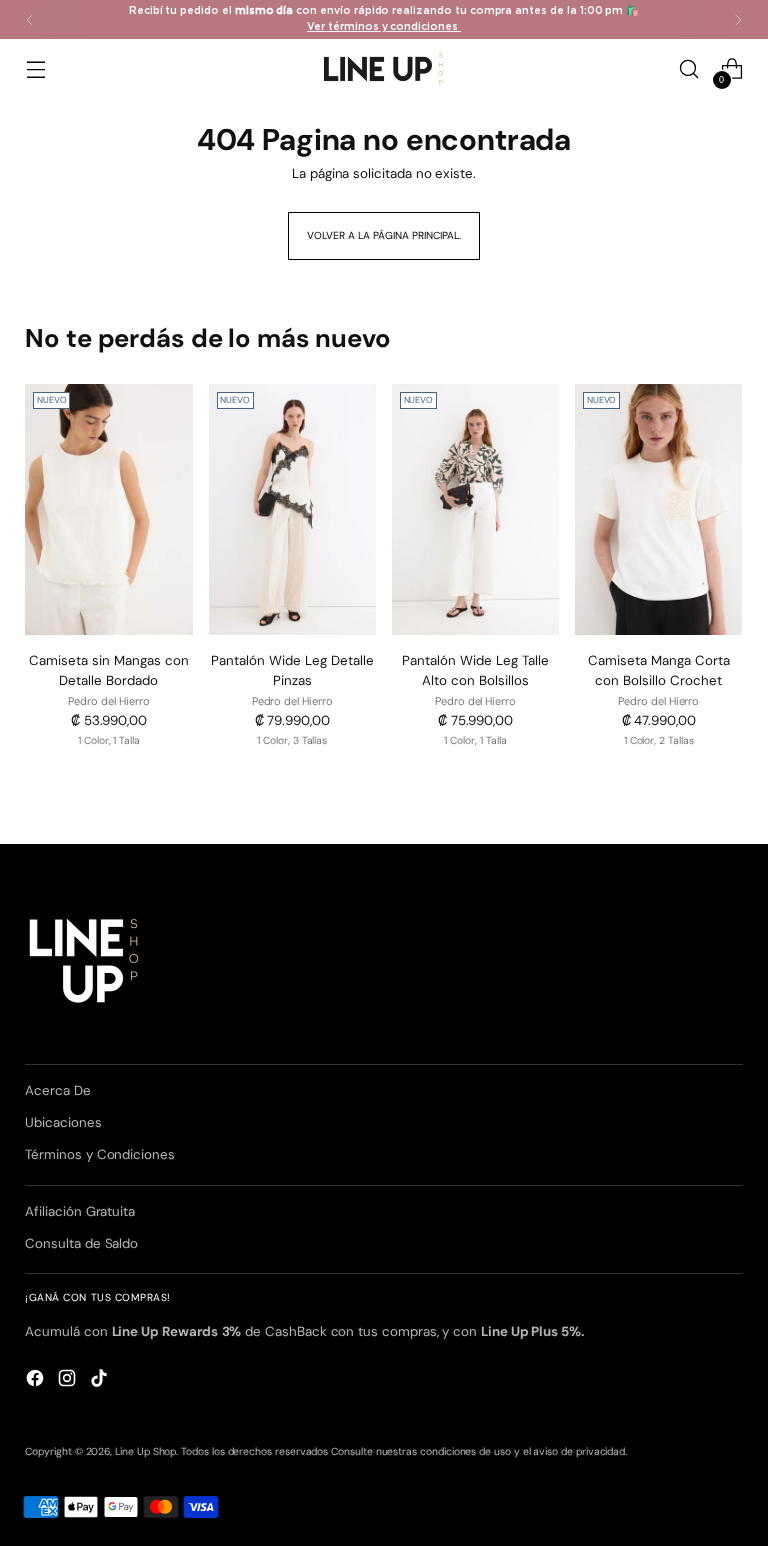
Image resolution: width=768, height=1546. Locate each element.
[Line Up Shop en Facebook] (37, 1381)
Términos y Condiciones (100, 1154)
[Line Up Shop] (384, 69)
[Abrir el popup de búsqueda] (689, 69)
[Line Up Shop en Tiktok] (101, 1381)
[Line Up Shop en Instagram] (69, 1381)
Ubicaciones (63, 1122)
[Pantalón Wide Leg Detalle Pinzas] (292, 509)
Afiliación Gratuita (80, 1211)
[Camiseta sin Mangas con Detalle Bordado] (108, 509)
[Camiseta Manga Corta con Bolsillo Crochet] (658, 509)
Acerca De (57, 1090)
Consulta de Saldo (81, 1243)
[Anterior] (30, 19)
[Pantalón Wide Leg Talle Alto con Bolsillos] (475, 509)
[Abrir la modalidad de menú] (35, 69)
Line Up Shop (145, 1451)
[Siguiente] (738, 19)
